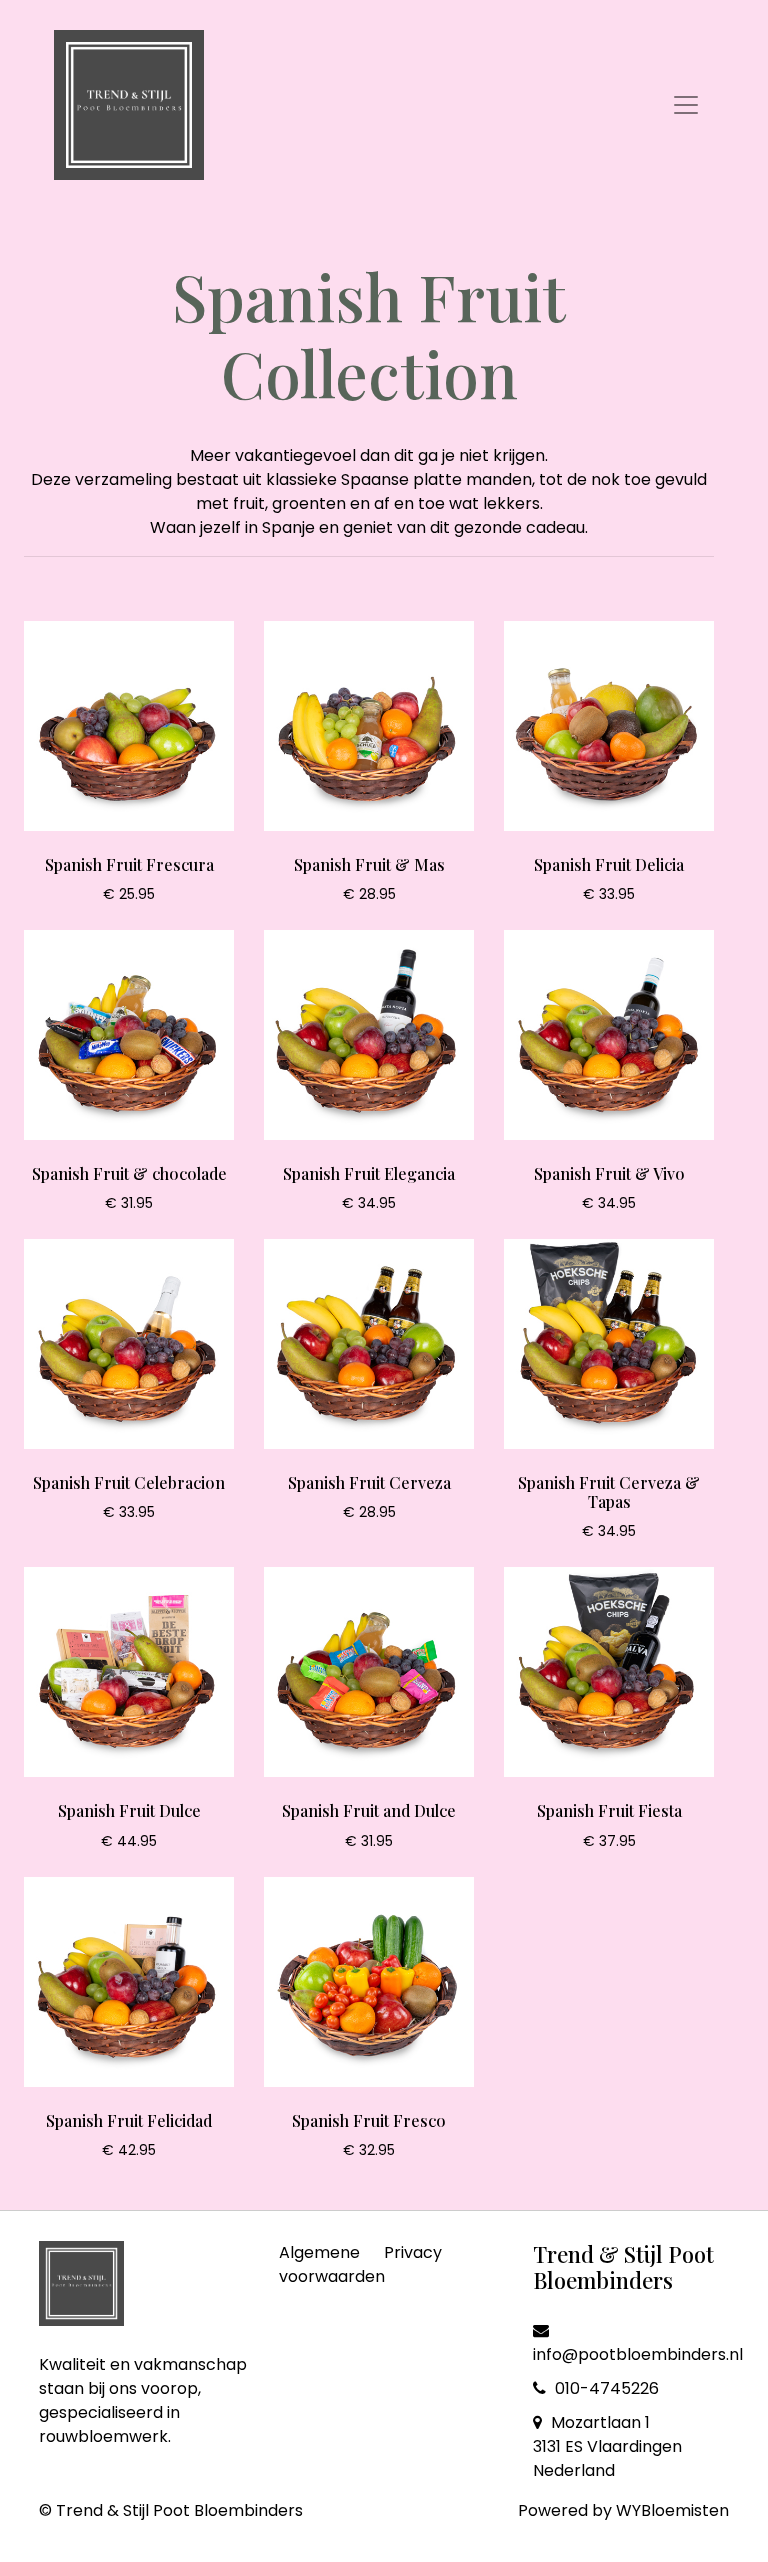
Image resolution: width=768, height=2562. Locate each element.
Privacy (413, 2252)
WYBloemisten (672, 2510)
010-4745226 (605, 2388)
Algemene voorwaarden (332, 2264)
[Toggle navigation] (686, 105)
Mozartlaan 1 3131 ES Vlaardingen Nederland (607, 2446)
